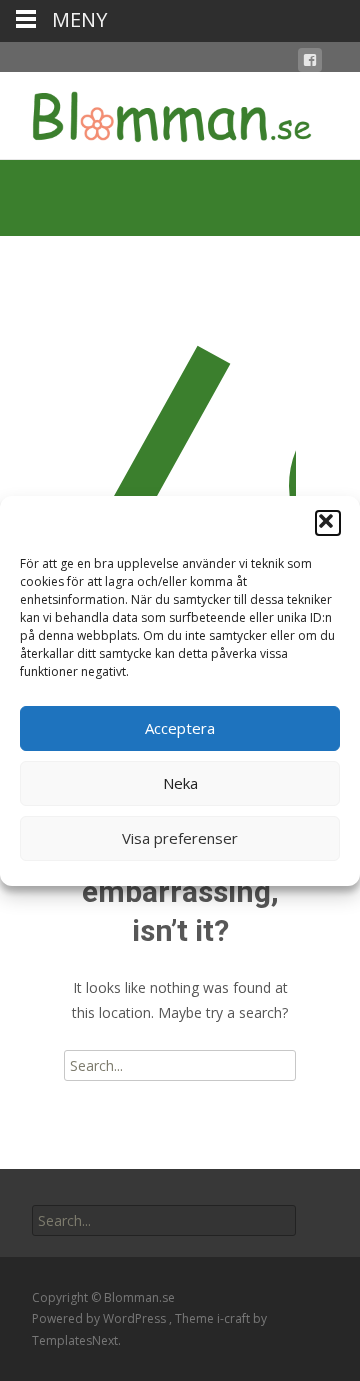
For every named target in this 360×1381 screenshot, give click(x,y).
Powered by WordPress (100, 1318)
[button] (328, 523)
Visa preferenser (180, 838)
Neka (180, 783)
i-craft (235, 1318)
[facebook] (310, 63)
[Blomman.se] (156, 112)
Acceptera (180, 728)
